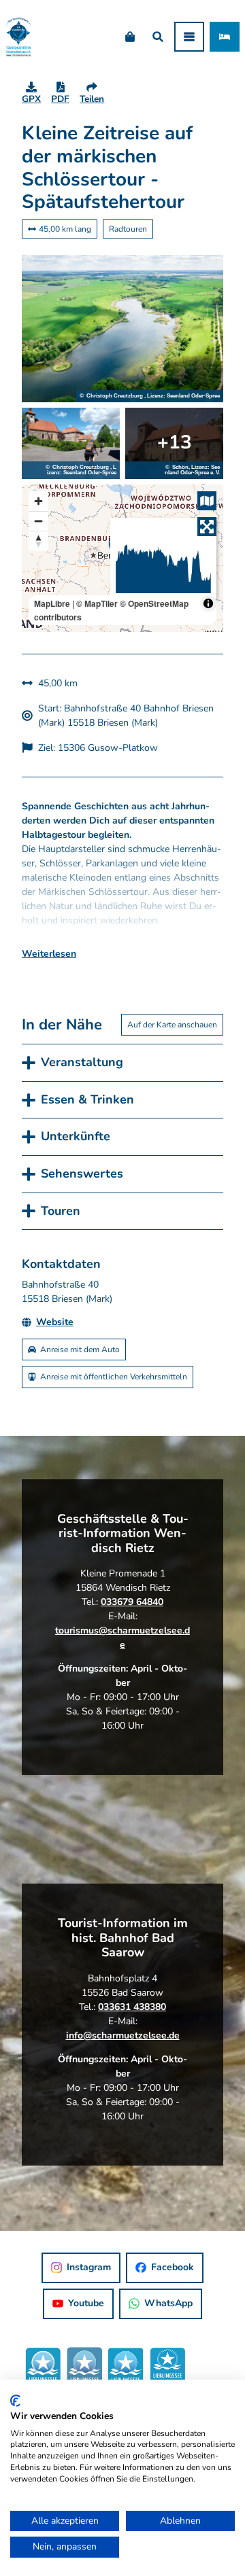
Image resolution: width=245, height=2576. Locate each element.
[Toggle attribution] (208, 603)
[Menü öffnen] (189, 37)
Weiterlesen (49, 954)
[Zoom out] (38, 521)
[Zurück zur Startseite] (18, 37)
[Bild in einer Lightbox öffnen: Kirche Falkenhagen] (174, 443)
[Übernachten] (225, 37)
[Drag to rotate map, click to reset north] (38, 541)
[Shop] (130, 37)
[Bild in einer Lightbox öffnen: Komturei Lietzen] (71, 443)
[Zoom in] (38, 501)
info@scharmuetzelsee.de (123, 2035)
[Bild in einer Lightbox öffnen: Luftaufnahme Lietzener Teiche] (122, 329)
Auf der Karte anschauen (172, 1025)
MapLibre (52, 603)
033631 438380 (132, 2007)
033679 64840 (132, 1602)
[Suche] (158, 37)
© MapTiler (97, 603)
